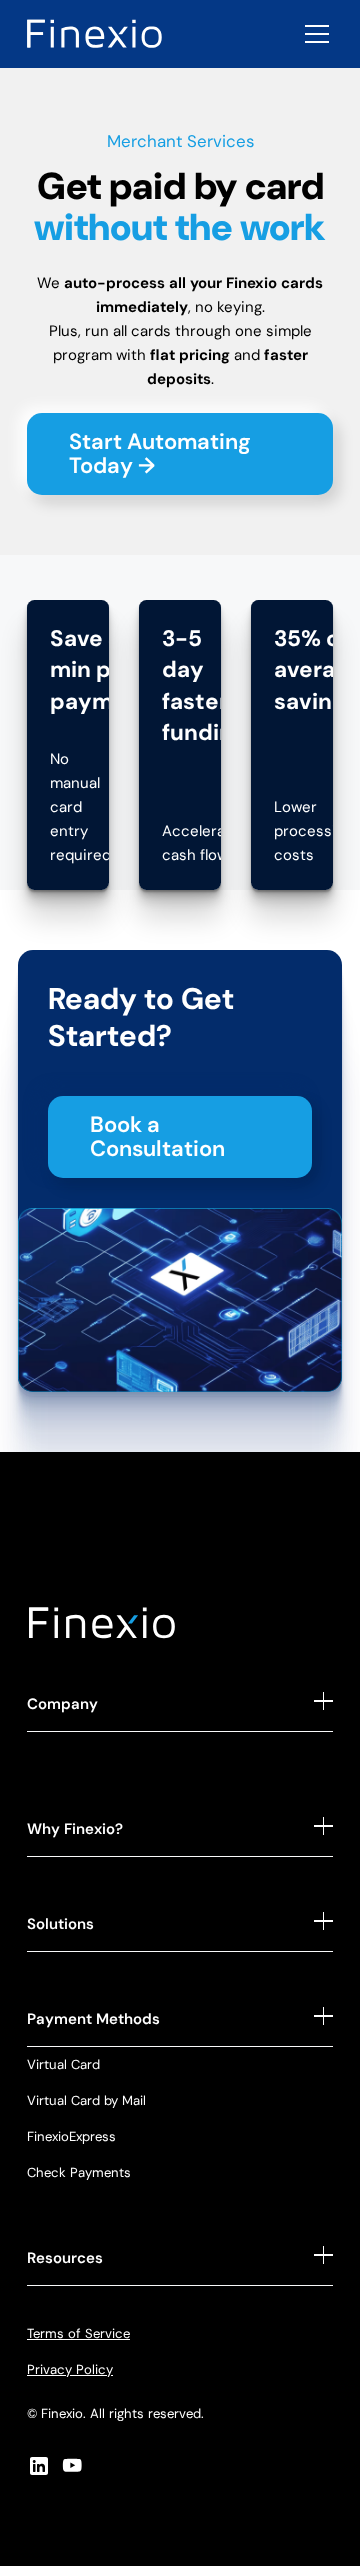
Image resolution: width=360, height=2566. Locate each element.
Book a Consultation (157, 1136)
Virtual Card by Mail (86, 2100)
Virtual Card (63, 2064)
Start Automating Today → (160, 453)
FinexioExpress (71, 2136)
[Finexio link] (94, 33)
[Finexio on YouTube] (72, 2465)
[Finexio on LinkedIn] (38, 2465)
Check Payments (79, 2172)
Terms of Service (78, 2333)
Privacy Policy (70, 2369)
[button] (313, 34)
